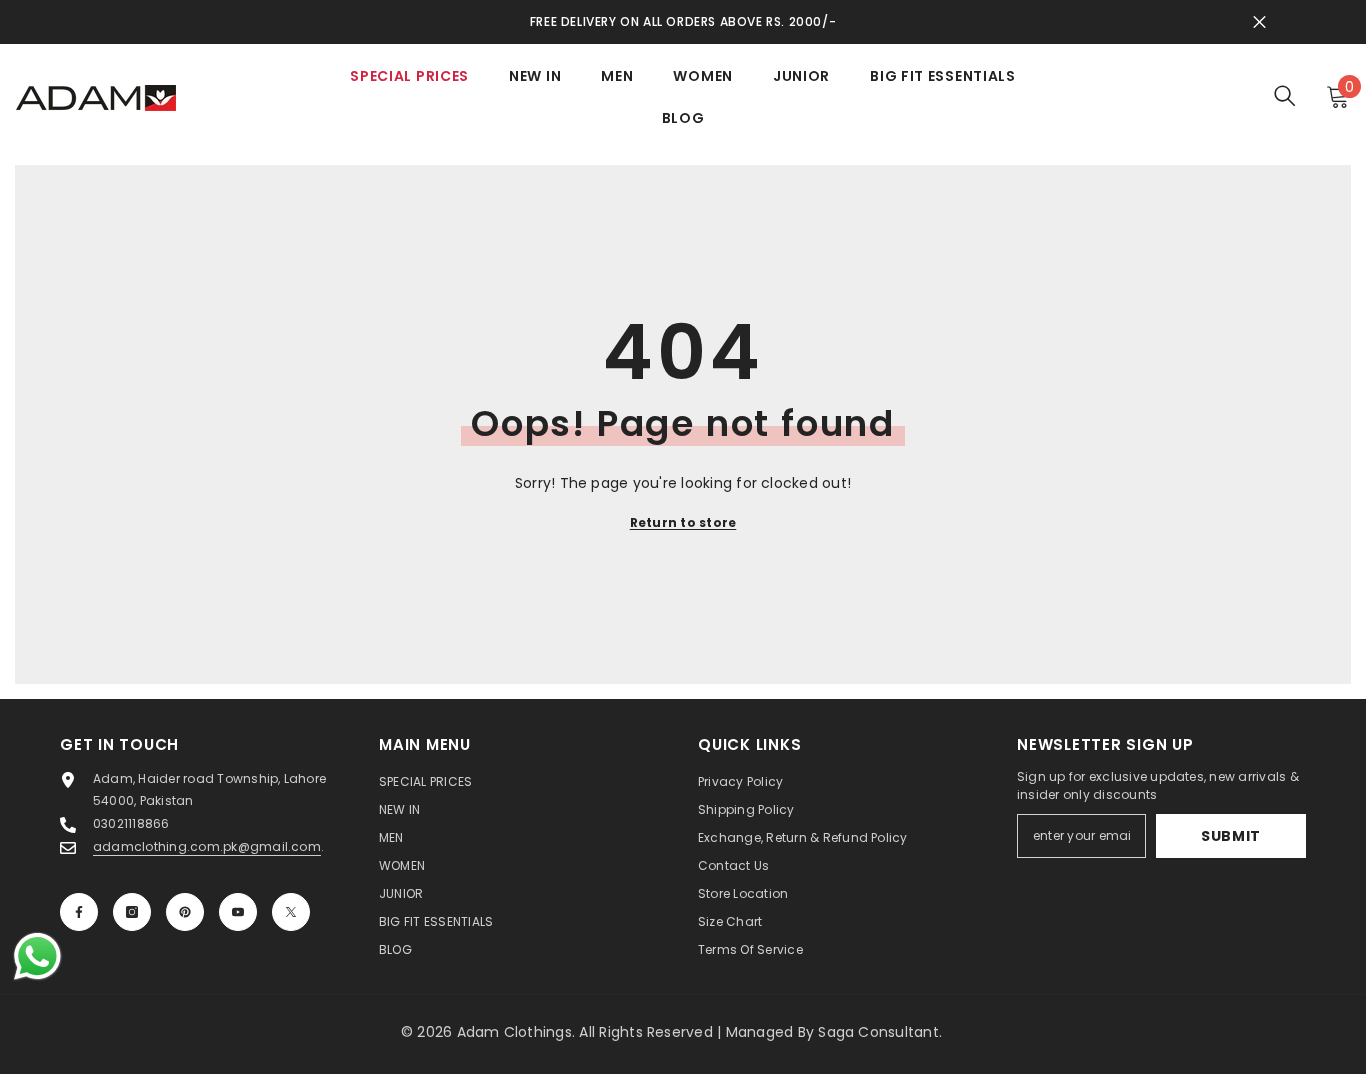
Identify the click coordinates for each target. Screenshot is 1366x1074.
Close (1259, 22)
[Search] (1285, 95)
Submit (1231, 836)
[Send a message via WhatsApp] (37, 956)
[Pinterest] (185, 912)
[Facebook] (79, 912)
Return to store (683, 522)
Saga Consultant (878, 1032)
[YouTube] (238, 912)
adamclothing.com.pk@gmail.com (207, 846)
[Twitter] (291, 912)
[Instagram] (132, 912)
